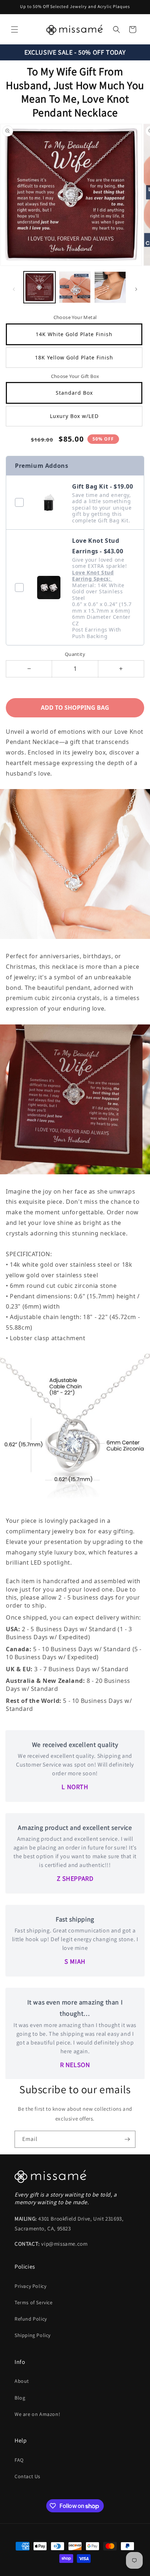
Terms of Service (34, 2302)
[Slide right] (136, 289)
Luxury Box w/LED (74, 416)
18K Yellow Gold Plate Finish (74, 357)
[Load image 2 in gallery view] (75, 287)
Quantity (75, 654)
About (22, 2381)
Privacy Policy (30, 2286)
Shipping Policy (33, 2335)
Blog (20, 2398)
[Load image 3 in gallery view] (110, 287)
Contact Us (27, 2476)
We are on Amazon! (37, 2414)
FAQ (19, 2460)
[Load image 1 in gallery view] (40, 287)
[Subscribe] (127, 2139)
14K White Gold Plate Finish (74, 334)
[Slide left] (14, 289)
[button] (15, 29)
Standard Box (74, 393)
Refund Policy (31, 2319)
